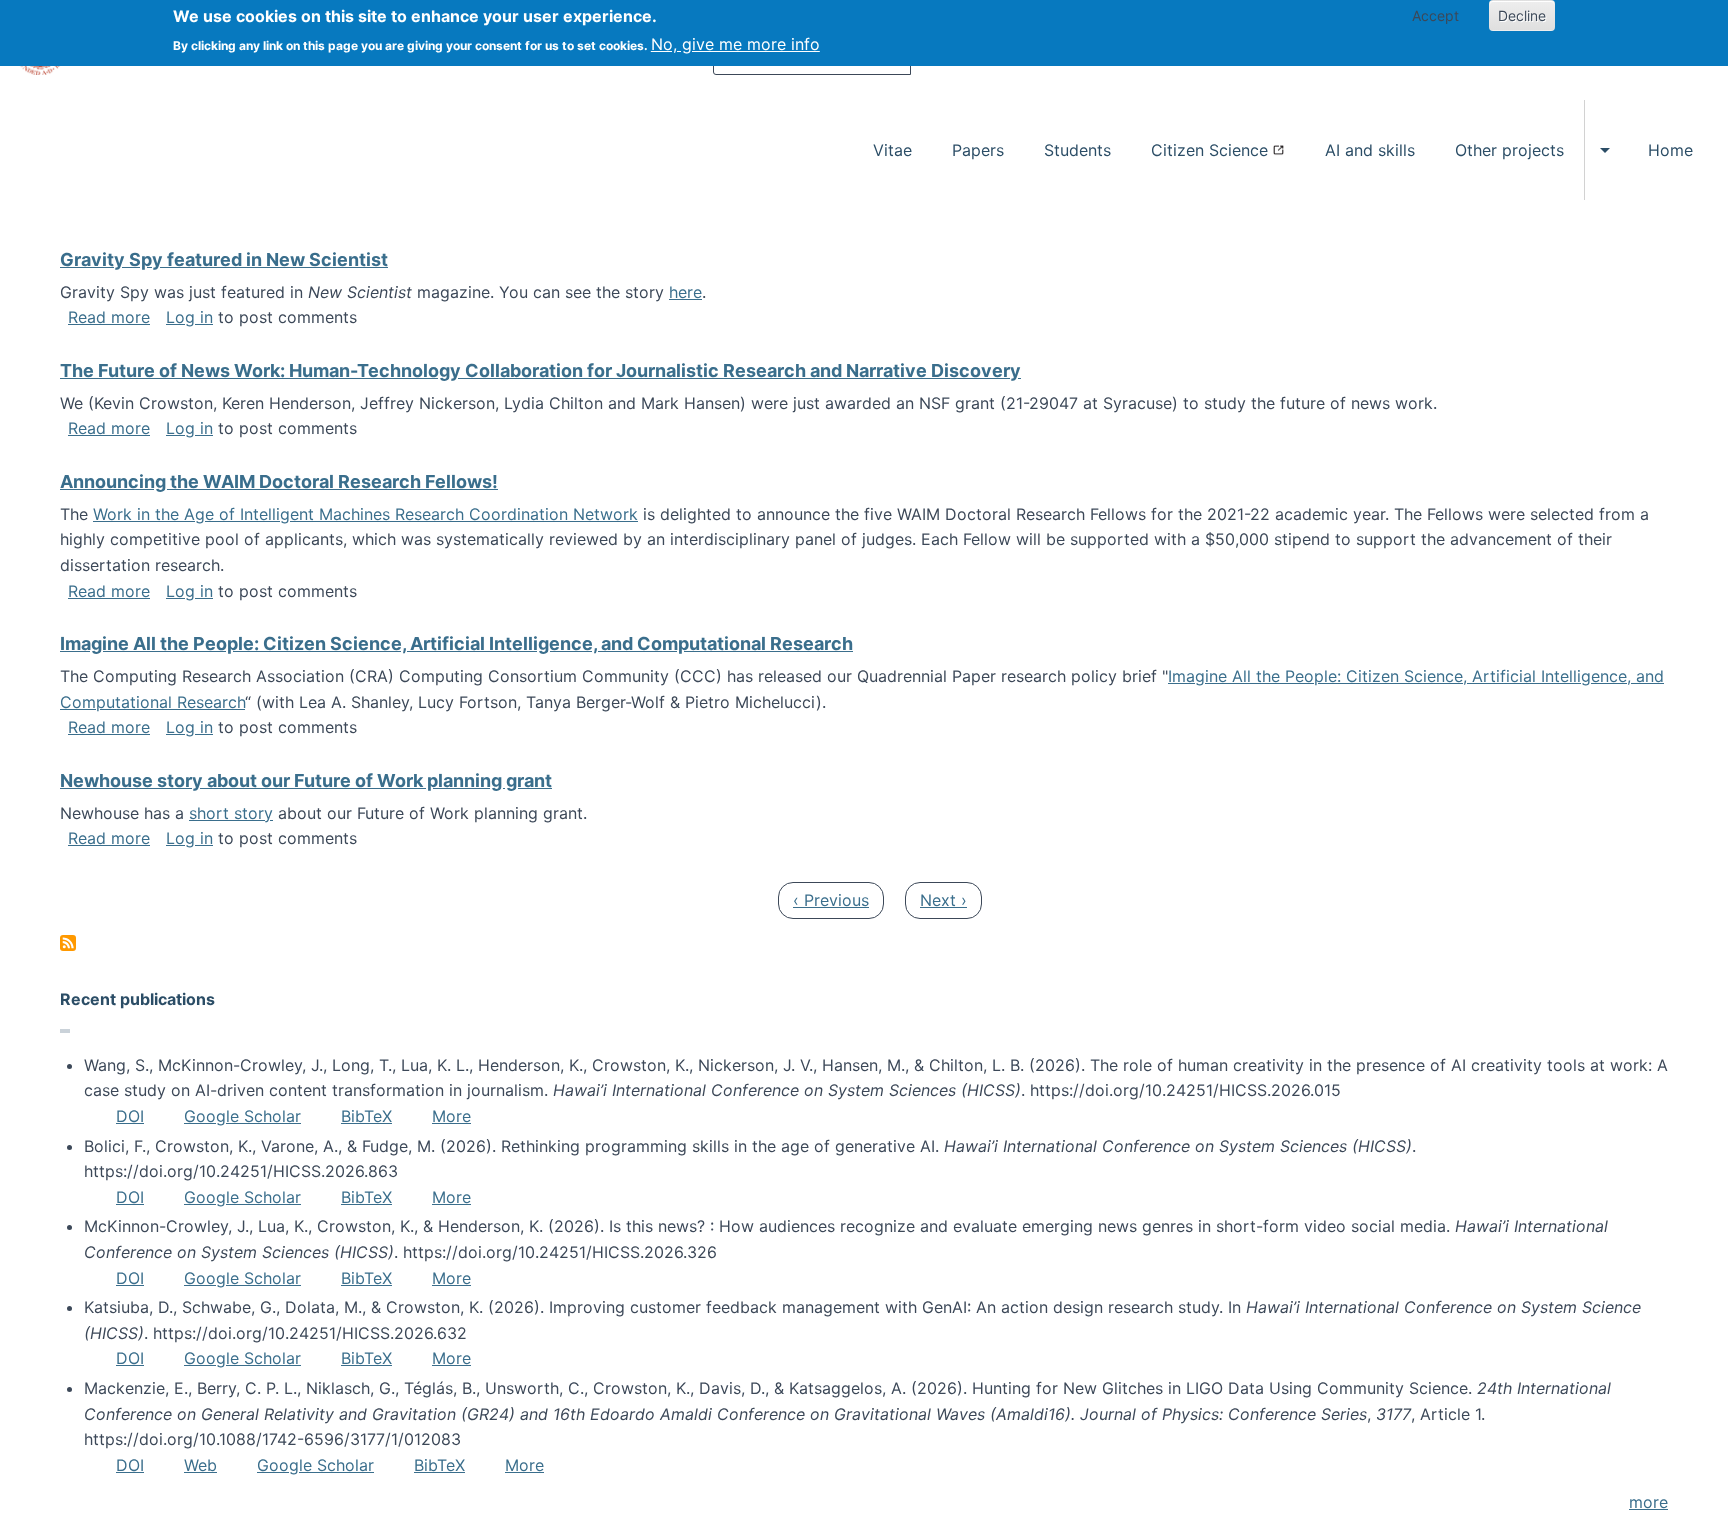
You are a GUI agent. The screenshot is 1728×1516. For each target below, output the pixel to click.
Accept (1435, 15)
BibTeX (366, 1116)
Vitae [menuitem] (892, 150)
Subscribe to (68, 943)
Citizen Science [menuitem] (1209, 150)
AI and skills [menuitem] (1370, 150)
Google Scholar (242, 1116)
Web (200, 1465)
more (1648, 1502)
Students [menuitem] (1077, 150)
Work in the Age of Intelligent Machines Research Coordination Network (365, 514)
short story (231, 813)
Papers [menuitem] (978, 150)
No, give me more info (735, 44)
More (451, 1116)
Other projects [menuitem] (1509, 150)
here (685, 292)
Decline (1522, 15)
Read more (109, 317)
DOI (130, 1116)
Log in (189, 317)
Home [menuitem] (1670, 150)
